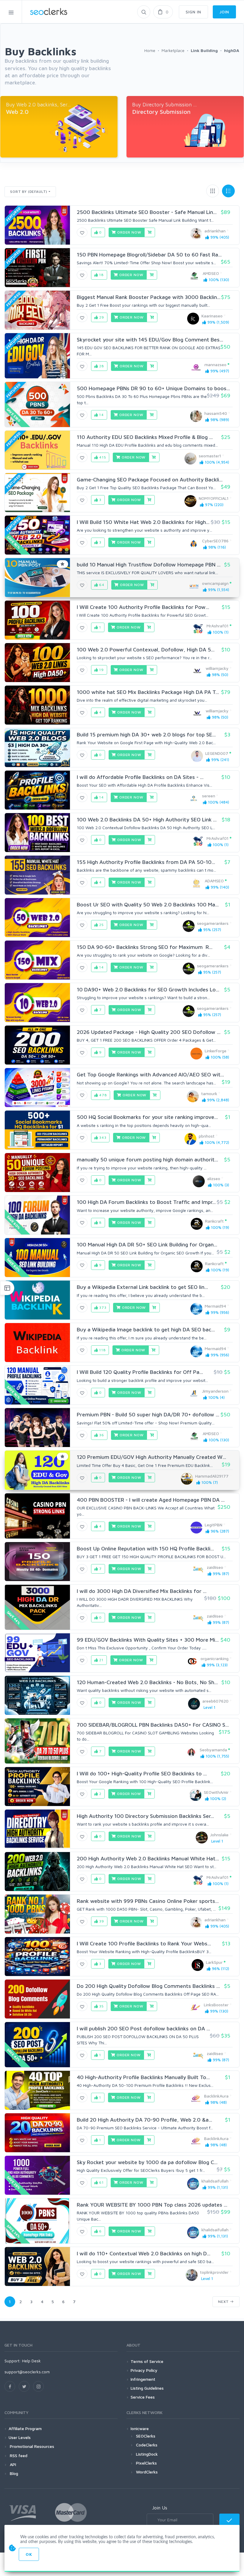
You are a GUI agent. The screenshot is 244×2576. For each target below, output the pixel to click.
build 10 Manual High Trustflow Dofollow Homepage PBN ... (149, 565)
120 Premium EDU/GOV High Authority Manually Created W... (151, 1457)
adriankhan (215, 231)
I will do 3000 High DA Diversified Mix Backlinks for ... (142, 1591)
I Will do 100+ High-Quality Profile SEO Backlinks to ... (142, 1773)
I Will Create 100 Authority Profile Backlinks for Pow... (143, 607)
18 (101, 275)
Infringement (143, 2379)
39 (101, 1921)
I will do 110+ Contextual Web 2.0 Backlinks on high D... (144, 2253)
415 (102, 457)
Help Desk (31, 2361)
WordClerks (147, 2472)
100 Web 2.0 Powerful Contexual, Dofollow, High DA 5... (146, 649)
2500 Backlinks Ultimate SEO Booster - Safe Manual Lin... (147, 212)
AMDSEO (211, 273)
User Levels (20, 2437)
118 (102, 1350)
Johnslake (219, 1835)
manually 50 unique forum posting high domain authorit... (147, 1159)
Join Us (160, 2508)
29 (101, 317)
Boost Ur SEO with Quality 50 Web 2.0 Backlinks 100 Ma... (148, 904)
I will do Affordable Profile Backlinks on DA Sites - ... (140, 777)
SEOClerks (146, 2436)
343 (102, 1137)
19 (101, 670)
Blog (13, 2473)
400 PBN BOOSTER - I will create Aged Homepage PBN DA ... (151, 1500)
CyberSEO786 (215, 541)
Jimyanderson (215, 1391)
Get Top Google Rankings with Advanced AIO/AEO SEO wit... (150, 1074)
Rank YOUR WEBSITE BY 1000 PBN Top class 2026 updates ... (152, 2205)
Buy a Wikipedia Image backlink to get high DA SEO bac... (146, 1329)
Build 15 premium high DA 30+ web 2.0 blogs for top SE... (146, 734)
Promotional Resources (31, 2446)
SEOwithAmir (216, 1792)
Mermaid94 (215, 1306)
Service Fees (143, 2397)
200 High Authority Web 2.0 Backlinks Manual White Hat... (148, 1858)
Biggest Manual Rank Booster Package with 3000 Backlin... (149, 297)
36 (101, 1435)
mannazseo (215, 364)
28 (101, 366)
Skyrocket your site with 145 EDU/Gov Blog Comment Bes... (150, 340)
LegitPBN (213, 1525)
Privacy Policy (144, 2370)
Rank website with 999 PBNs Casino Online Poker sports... (148, 1901)
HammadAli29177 (212, 1476)
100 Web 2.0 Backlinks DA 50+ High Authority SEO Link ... (147, 819)
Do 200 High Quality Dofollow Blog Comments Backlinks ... (148, 1986)
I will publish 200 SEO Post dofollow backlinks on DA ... (143, 2028)
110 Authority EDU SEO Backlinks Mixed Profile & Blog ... (145, 437)
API (12, 2464)
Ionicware (140, 2428)
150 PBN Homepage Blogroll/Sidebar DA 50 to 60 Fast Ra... (149, 255)
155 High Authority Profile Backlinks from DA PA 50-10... (146, 862)
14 (101, 415)
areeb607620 (215, 1701)
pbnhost (207, 1136)
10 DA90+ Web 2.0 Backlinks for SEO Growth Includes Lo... (148, 989)
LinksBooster (216, 2005)
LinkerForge (216, 1051)
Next (224, 2302)
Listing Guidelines (147, 2388)
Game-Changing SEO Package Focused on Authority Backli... (150, 480)
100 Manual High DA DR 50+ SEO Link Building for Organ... (147, 1244)
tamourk (209, 1093)
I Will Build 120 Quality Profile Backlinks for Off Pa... (140, 1372)
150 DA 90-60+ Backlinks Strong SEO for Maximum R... (145, 947)
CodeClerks (147, 2445)
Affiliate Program (25, 2428)
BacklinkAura (216, 2096)
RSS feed (18, 2455)
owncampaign (215, 583)
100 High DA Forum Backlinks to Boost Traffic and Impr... (146, 1202)
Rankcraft (214, 1221)
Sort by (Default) (29, 192)
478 (102, 1095)
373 (102, 1307)
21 (101, 1660)
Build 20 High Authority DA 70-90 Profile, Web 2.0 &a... (144, 2120)
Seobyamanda (213, 1750)
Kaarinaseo (212, 316)
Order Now (129, 232)
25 (101, 925)
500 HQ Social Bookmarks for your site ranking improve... (147, 1117)
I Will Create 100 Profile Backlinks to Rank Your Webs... (144, 1943)
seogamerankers (213, 923)
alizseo (214, 1178)
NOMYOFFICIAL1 (214, 498)
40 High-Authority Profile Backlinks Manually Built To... (143, 2077)
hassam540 (216, 413)
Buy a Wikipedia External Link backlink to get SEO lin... (142, 1287)
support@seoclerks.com (27, 2372)
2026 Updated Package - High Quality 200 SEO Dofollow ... (149, 1032)
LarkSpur (214, 1962)
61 (101, 2182)
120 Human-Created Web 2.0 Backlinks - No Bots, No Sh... (147, 1682)
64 (101, 585)
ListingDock (147, 2454)
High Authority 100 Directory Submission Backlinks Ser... (145, 1816)
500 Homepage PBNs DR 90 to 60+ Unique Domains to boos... (153, 388)
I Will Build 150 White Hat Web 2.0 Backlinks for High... (143, 522)
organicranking (215, 1658)
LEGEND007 (217, 753)
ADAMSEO (214, 881)
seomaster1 (210, 456)
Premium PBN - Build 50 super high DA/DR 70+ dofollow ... (148, 1414)
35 (101, 2006)
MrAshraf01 (218, 626)
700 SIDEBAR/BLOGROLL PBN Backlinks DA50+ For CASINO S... (153, 1725)
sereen (209, 796)
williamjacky (217, 668)
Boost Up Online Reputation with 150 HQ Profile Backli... (145, 1548)
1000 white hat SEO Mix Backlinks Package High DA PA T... (148, 692)
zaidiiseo (215, 1567)
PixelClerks (146, 2463)
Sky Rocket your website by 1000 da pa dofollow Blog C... (147, 2162)
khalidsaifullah (215, 2181)
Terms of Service (147, 2361)
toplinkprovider (214, 2272)
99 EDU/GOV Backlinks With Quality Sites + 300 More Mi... (148, 1640)
